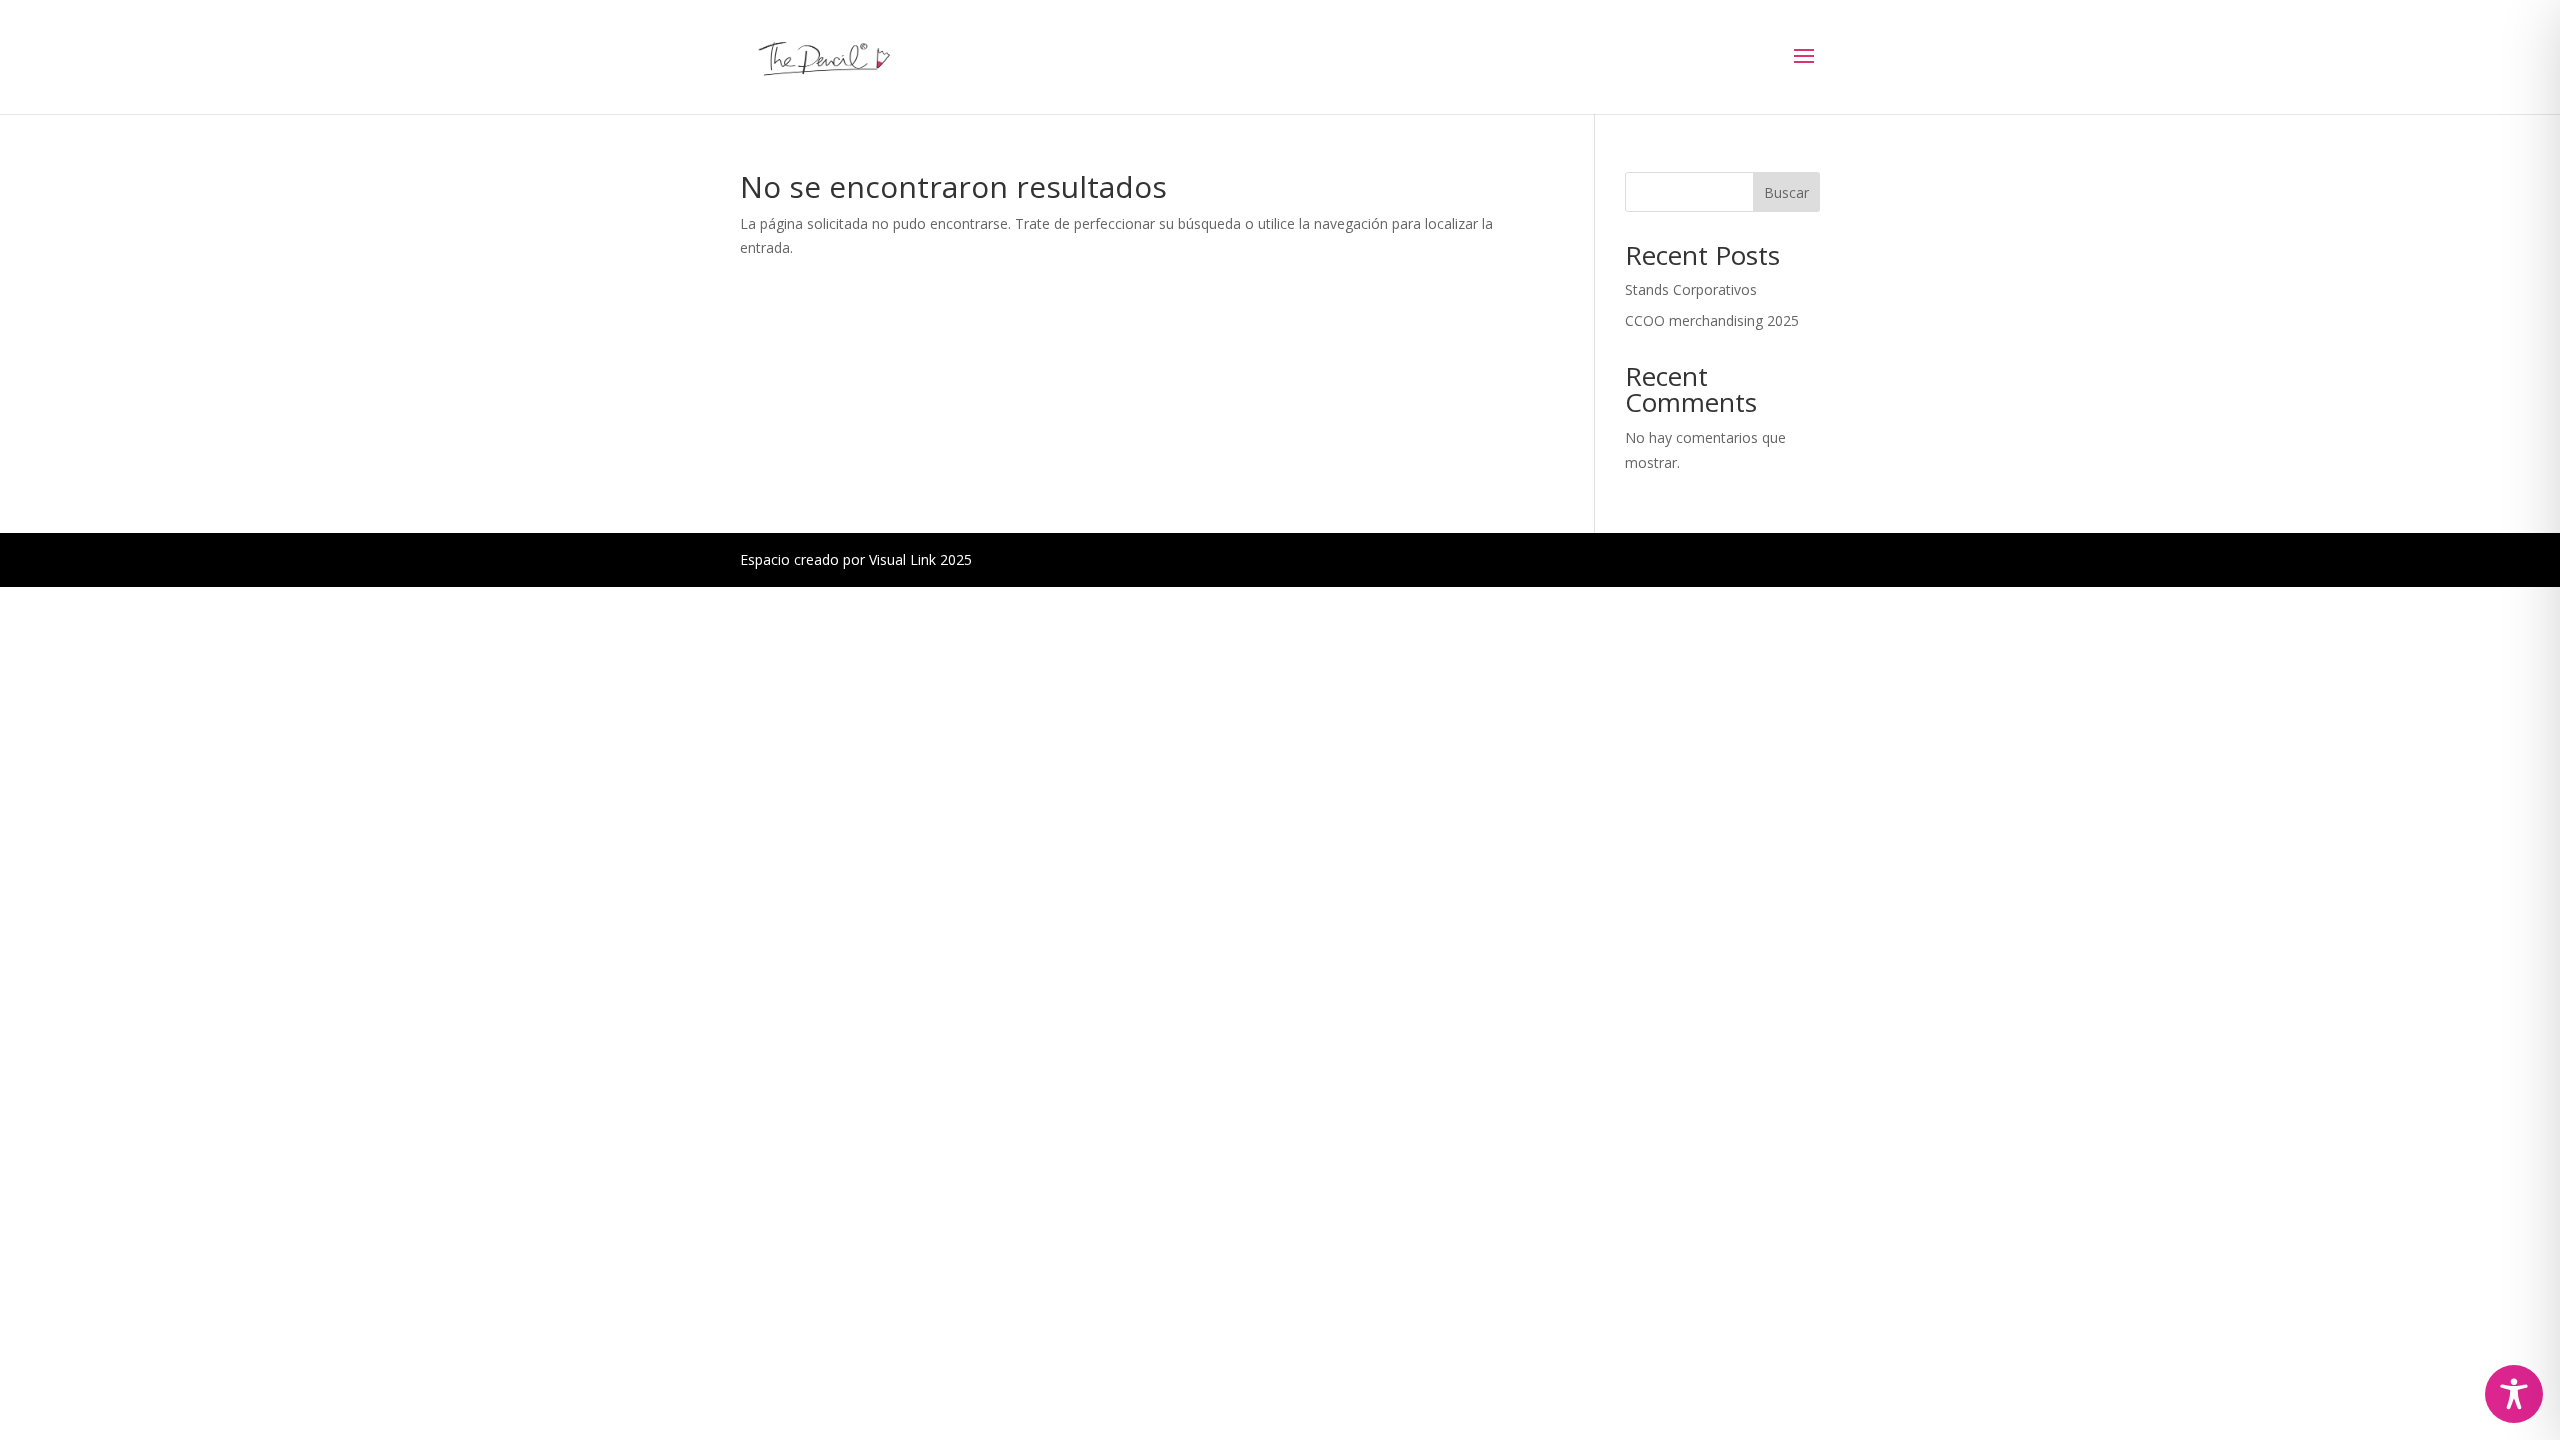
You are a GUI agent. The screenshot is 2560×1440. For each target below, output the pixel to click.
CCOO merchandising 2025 (1712, 320)
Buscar (1786, 192)
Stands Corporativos (1691, 289)
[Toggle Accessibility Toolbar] (2514, 1394)
